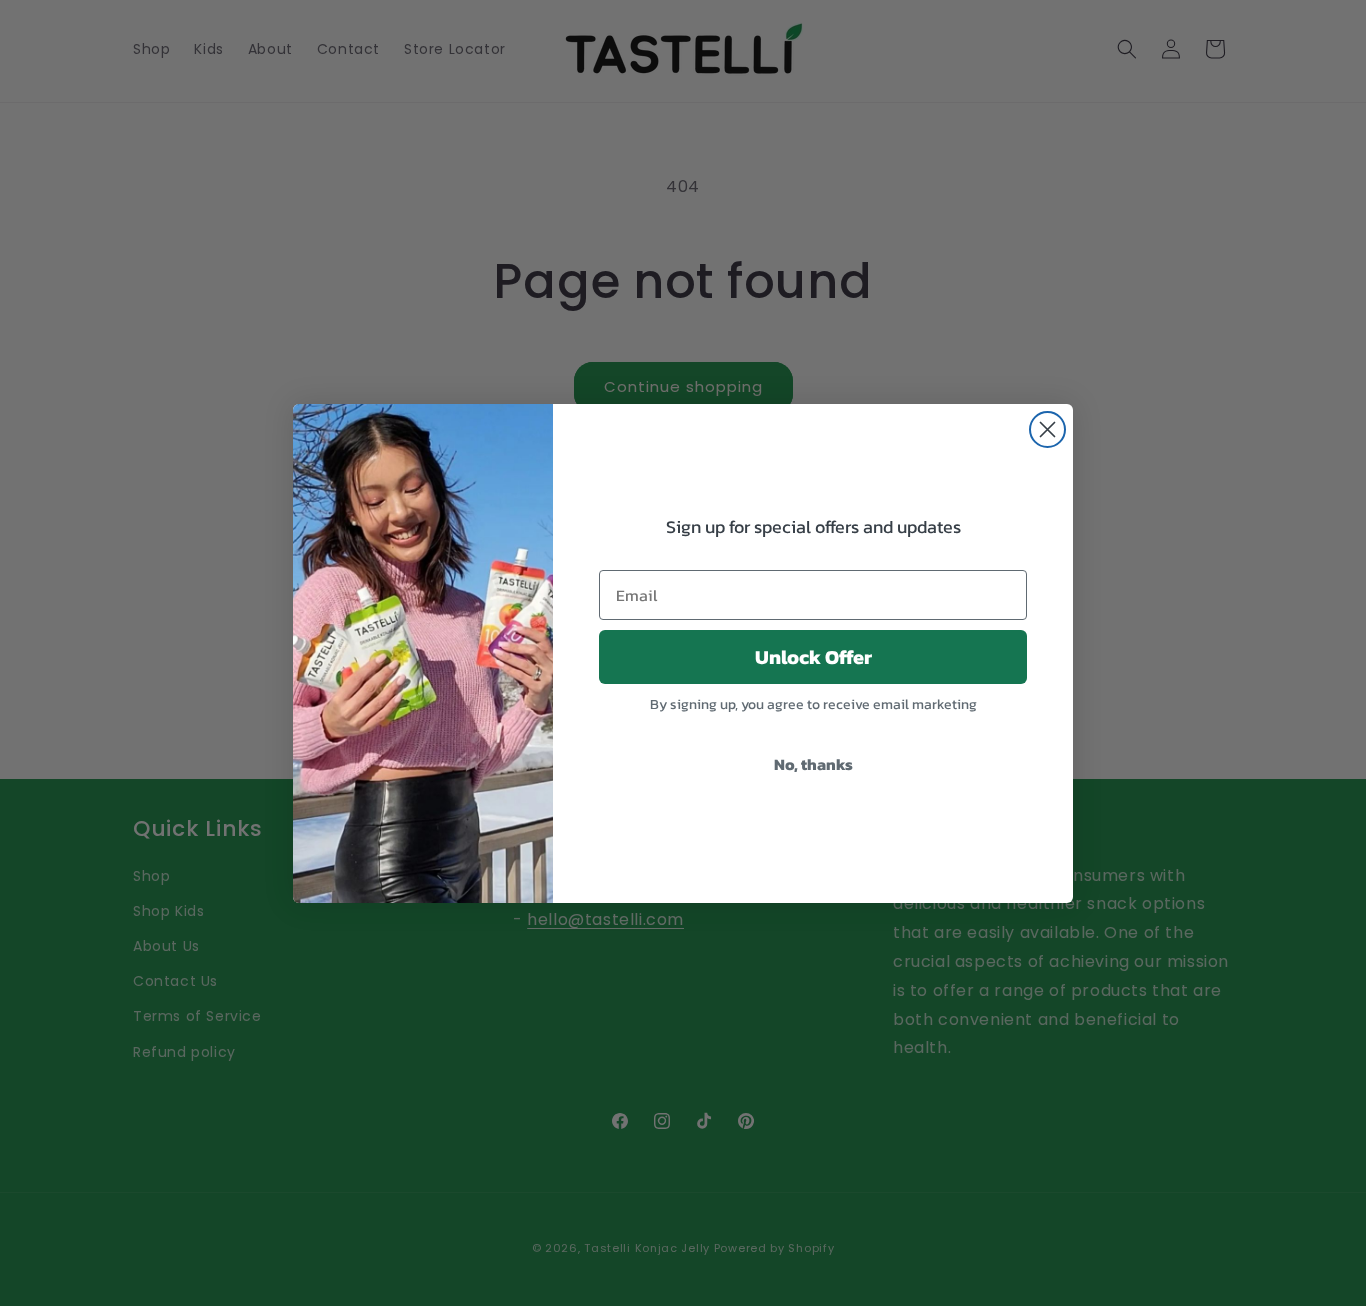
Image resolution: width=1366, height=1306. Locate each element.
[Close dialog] (1047, 429)
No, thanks (813, 764)
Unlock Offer (813, 657)
